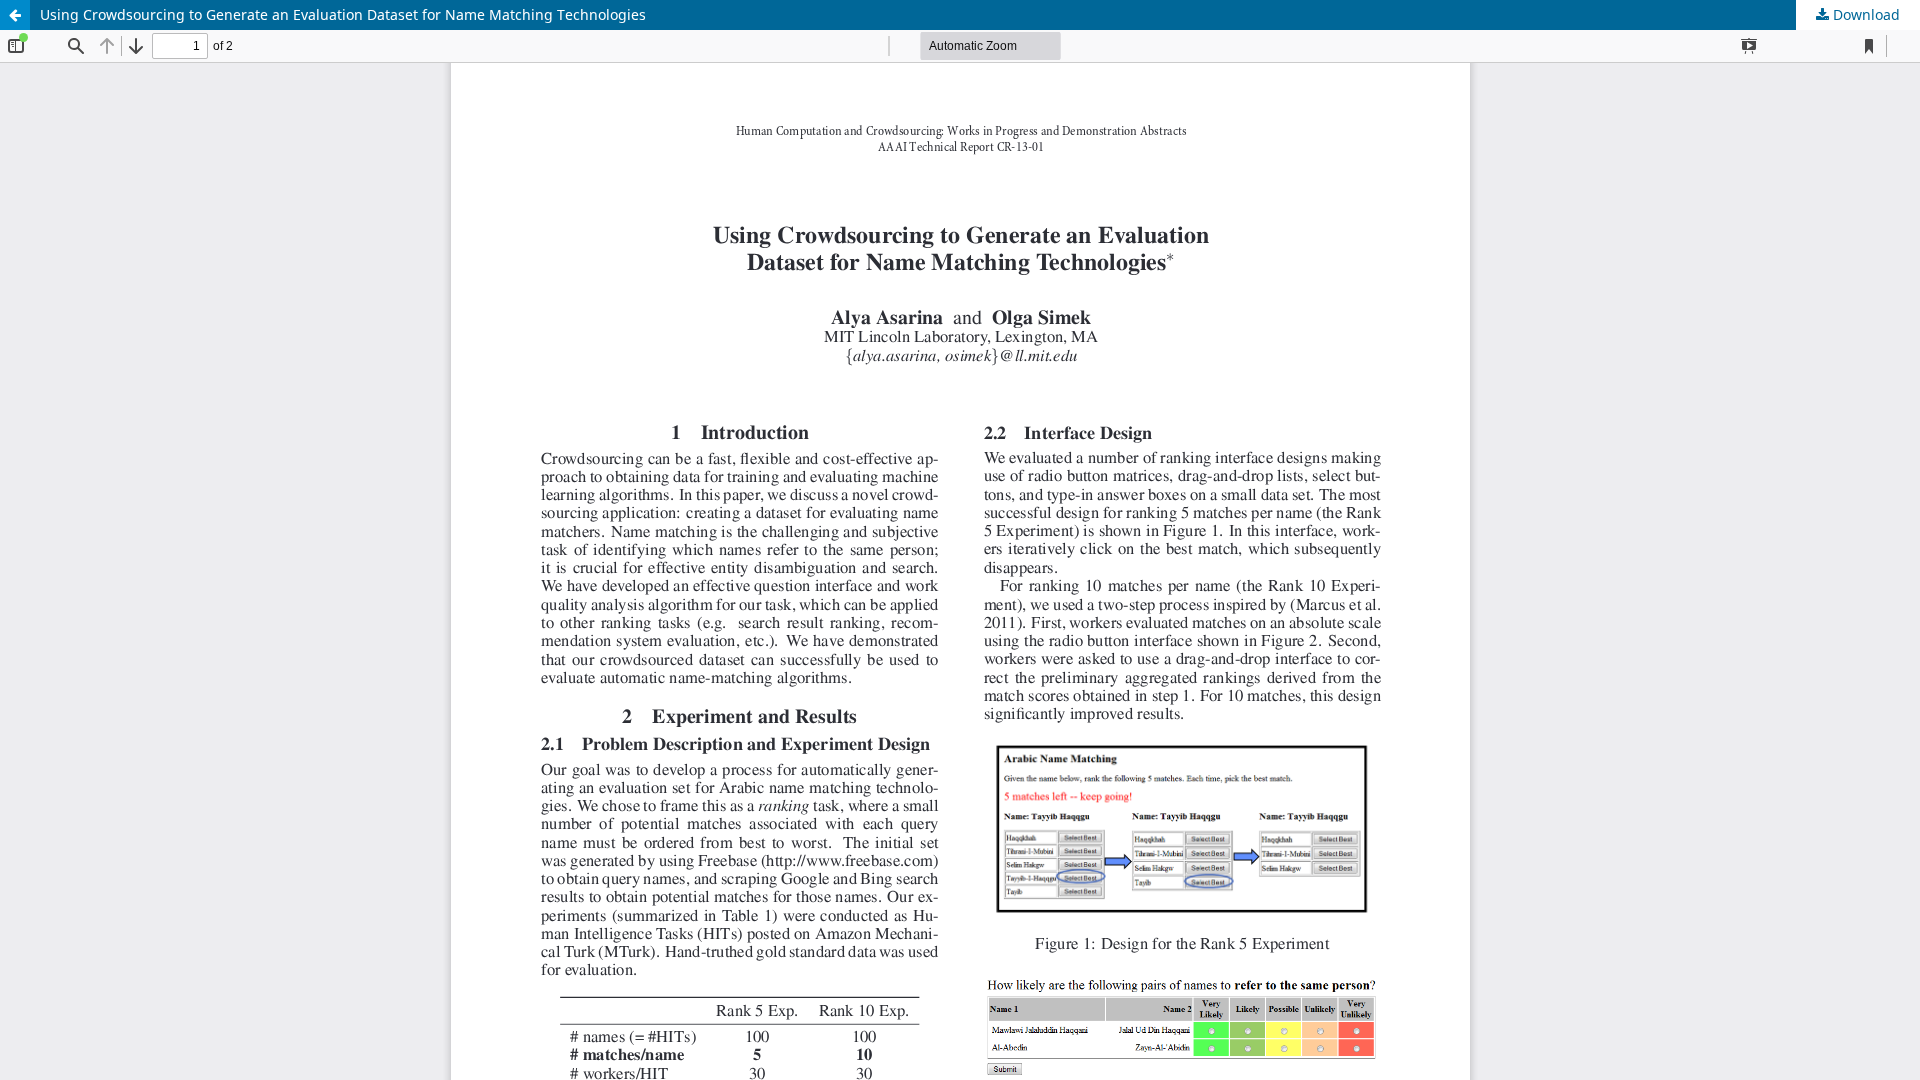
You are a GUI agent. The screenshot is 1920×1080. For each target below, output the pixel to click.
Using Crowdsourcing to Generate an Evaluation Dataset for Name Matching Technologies (343, 14)
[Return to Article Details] (15, 15)
